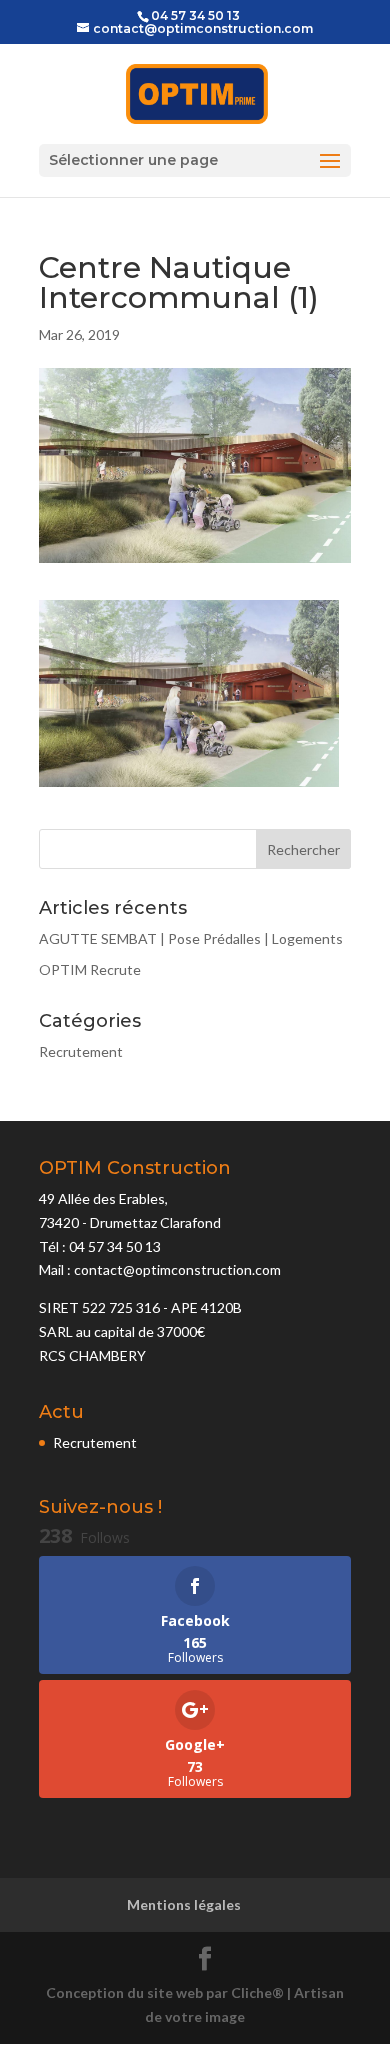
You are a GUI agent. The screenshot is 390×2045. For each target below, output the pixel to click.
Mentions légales (184, 1904)
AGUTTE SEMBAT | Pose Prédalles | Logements (191, 938)
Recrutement (81, 1051)
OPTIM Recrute (90, 969)
